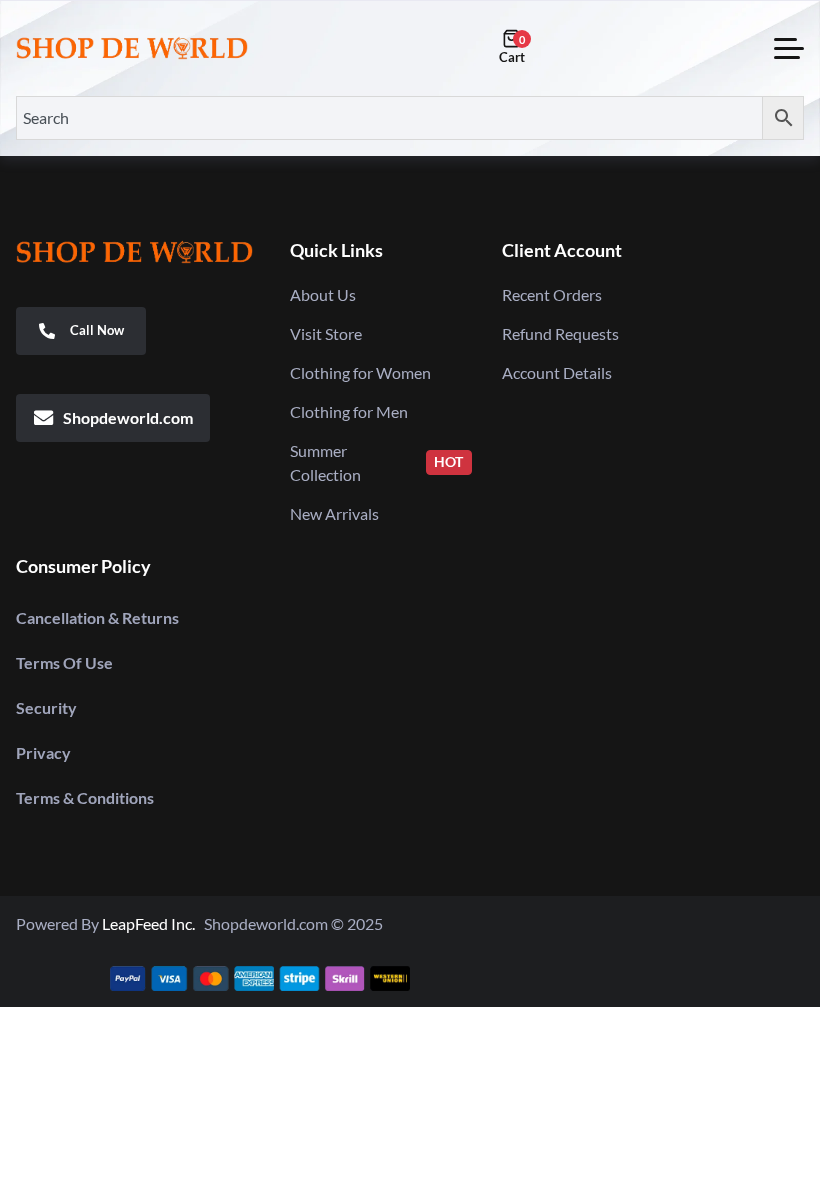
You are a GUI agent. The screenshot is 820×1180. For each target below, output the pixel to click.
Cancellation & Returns (97, 617)
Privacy (43, 752)
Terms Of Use (64, 662)
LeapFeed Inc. (153, 923)
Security (46, 707)
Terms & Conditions (85, 797)
